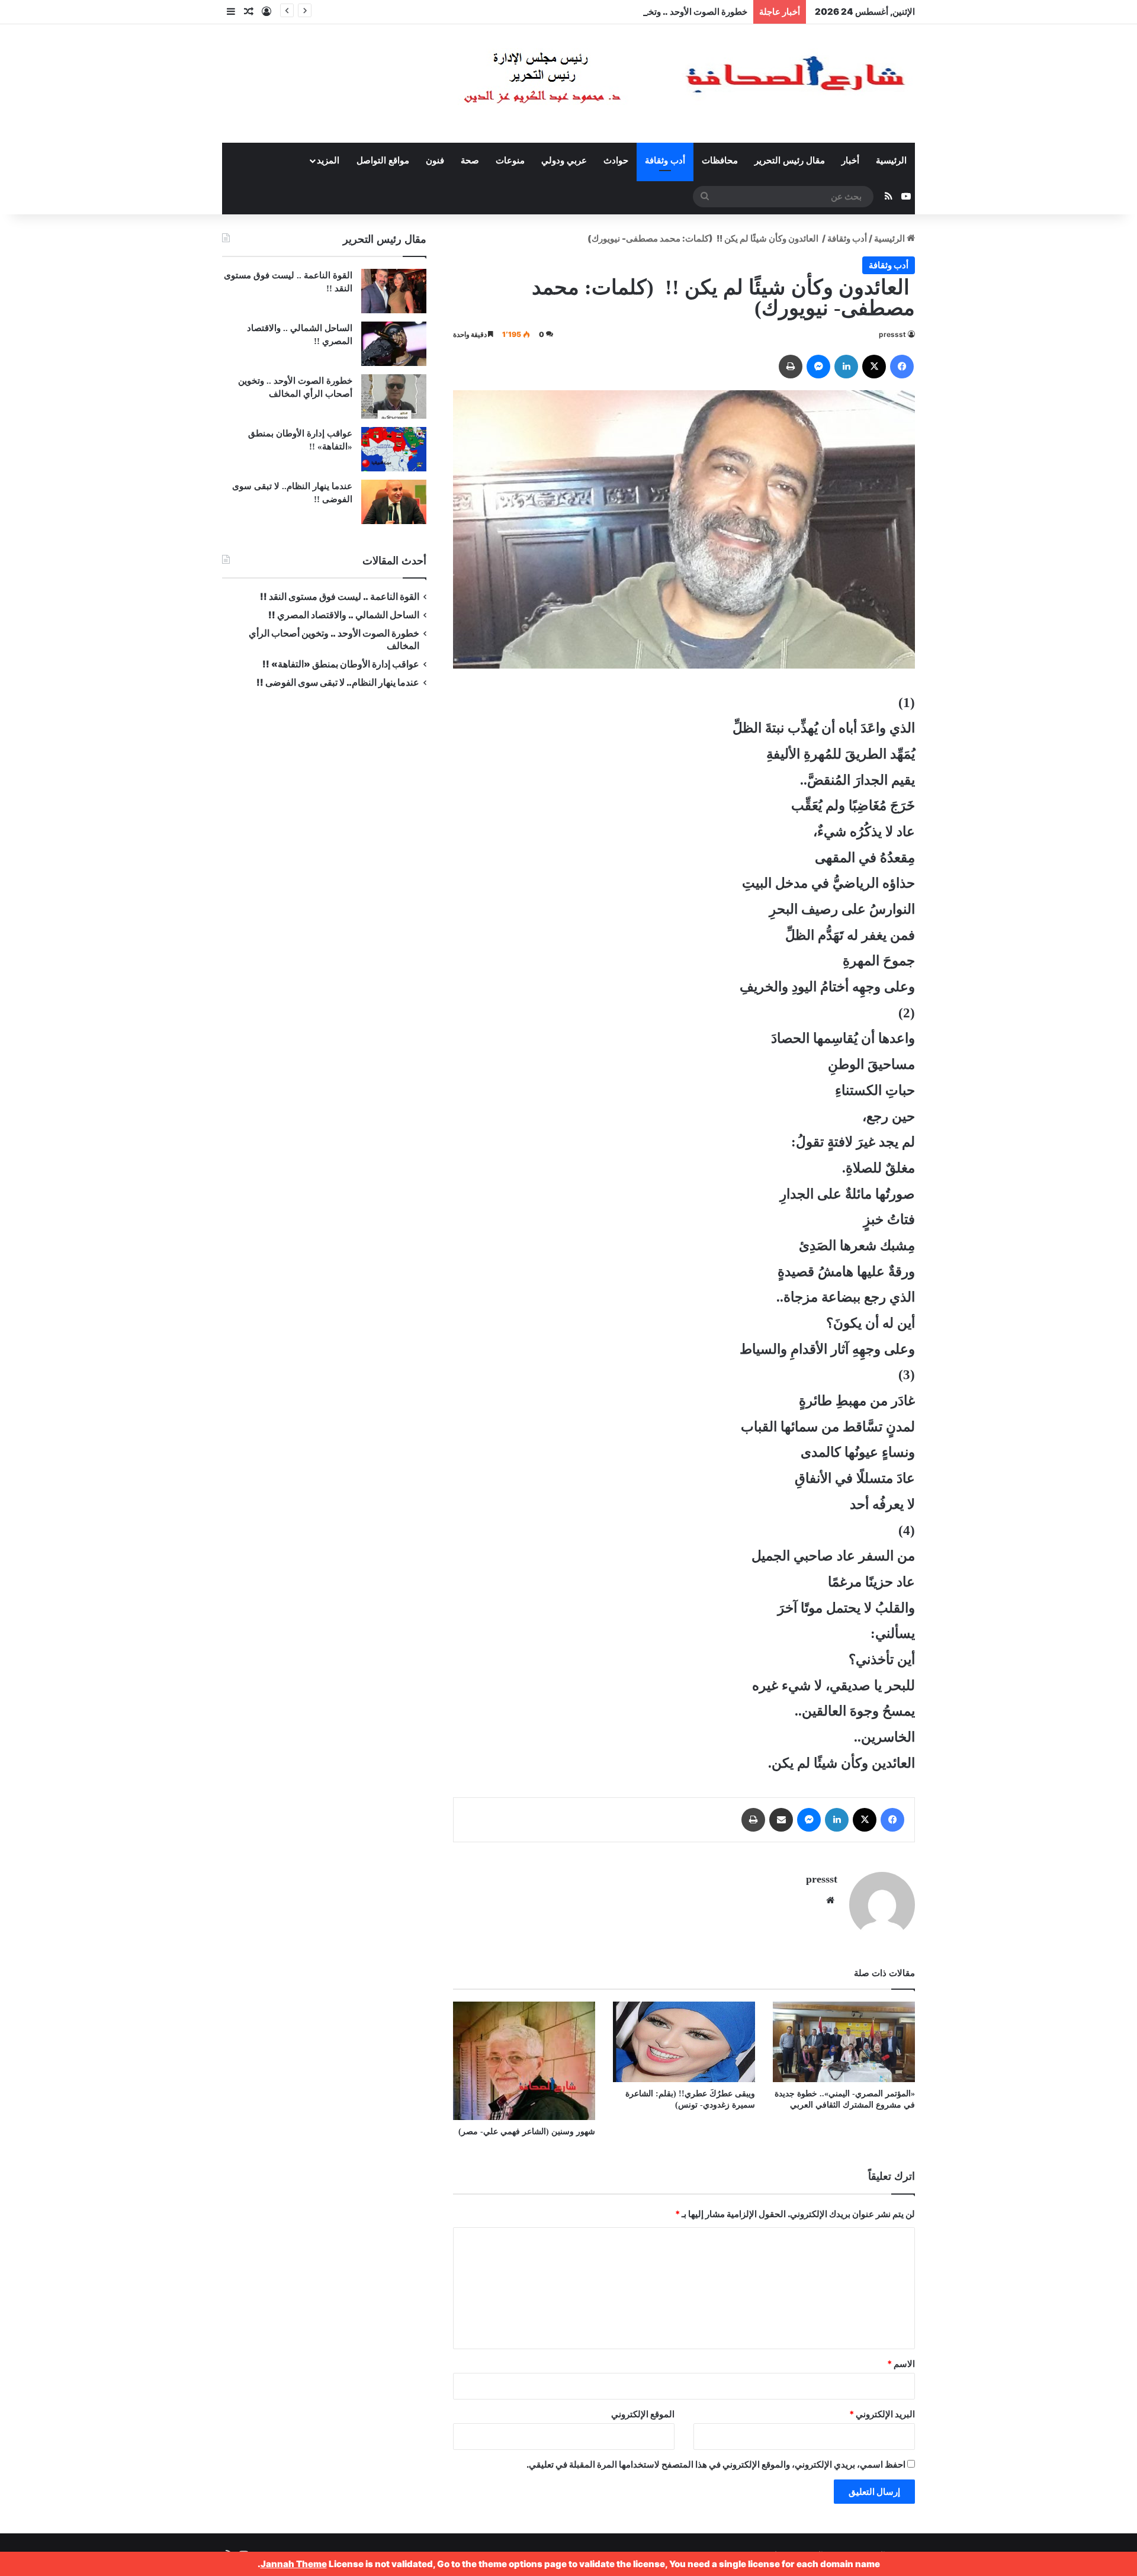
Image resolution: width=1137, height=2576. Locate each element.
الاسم (901, 2364)
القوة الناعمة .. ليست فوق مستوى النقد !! (340, 597)
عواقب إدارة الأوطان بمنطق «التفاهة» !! (340, 664)
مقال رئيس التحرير (790, 160)
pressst (892, 334)
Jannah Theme (294, 2564)
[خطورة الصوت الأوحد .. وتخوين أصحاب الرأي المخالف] (394, 396)
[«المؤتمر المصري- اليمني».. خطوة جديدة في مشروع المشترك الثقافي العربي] (844, 2042)
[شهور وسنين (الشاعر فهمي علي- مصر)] (524, 2061)
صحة (470, 160)
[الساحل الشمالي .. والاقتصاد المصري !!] (394, 344)
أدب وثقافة (665, 160)
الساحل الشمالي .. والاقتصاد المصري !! (344, 615)
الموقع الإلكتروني (643, 2414)
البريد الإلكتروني (882, 2414)
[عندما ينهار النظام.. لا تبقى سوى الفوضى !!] (394, 502)
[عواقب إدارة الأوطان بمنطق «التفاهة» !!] (394, 449)
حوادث (616, 160)
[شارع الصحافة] (648, 83)
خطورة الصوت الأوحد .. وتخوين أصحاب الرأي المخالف (648, 12)
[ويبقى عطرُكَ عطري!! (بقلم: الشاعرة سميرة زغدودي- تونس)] (684, 2042)
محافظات (720, 160)
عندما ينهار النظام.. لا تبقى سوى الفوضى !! (338, 682)
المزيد (328, 160)
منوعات (510, 160)
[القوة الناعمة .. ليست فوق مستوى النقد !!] (394, 291)
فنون (435, 160)
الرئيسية (891, 160)
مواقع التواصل (383, 160)
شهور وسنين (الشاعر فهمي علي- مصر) (527, 2132)
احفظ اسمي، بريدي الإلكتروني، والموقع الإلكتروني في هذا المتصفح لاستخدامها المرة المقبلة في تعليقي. (716, 2464)
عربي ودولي (564, 160)
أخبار (850, 160)
